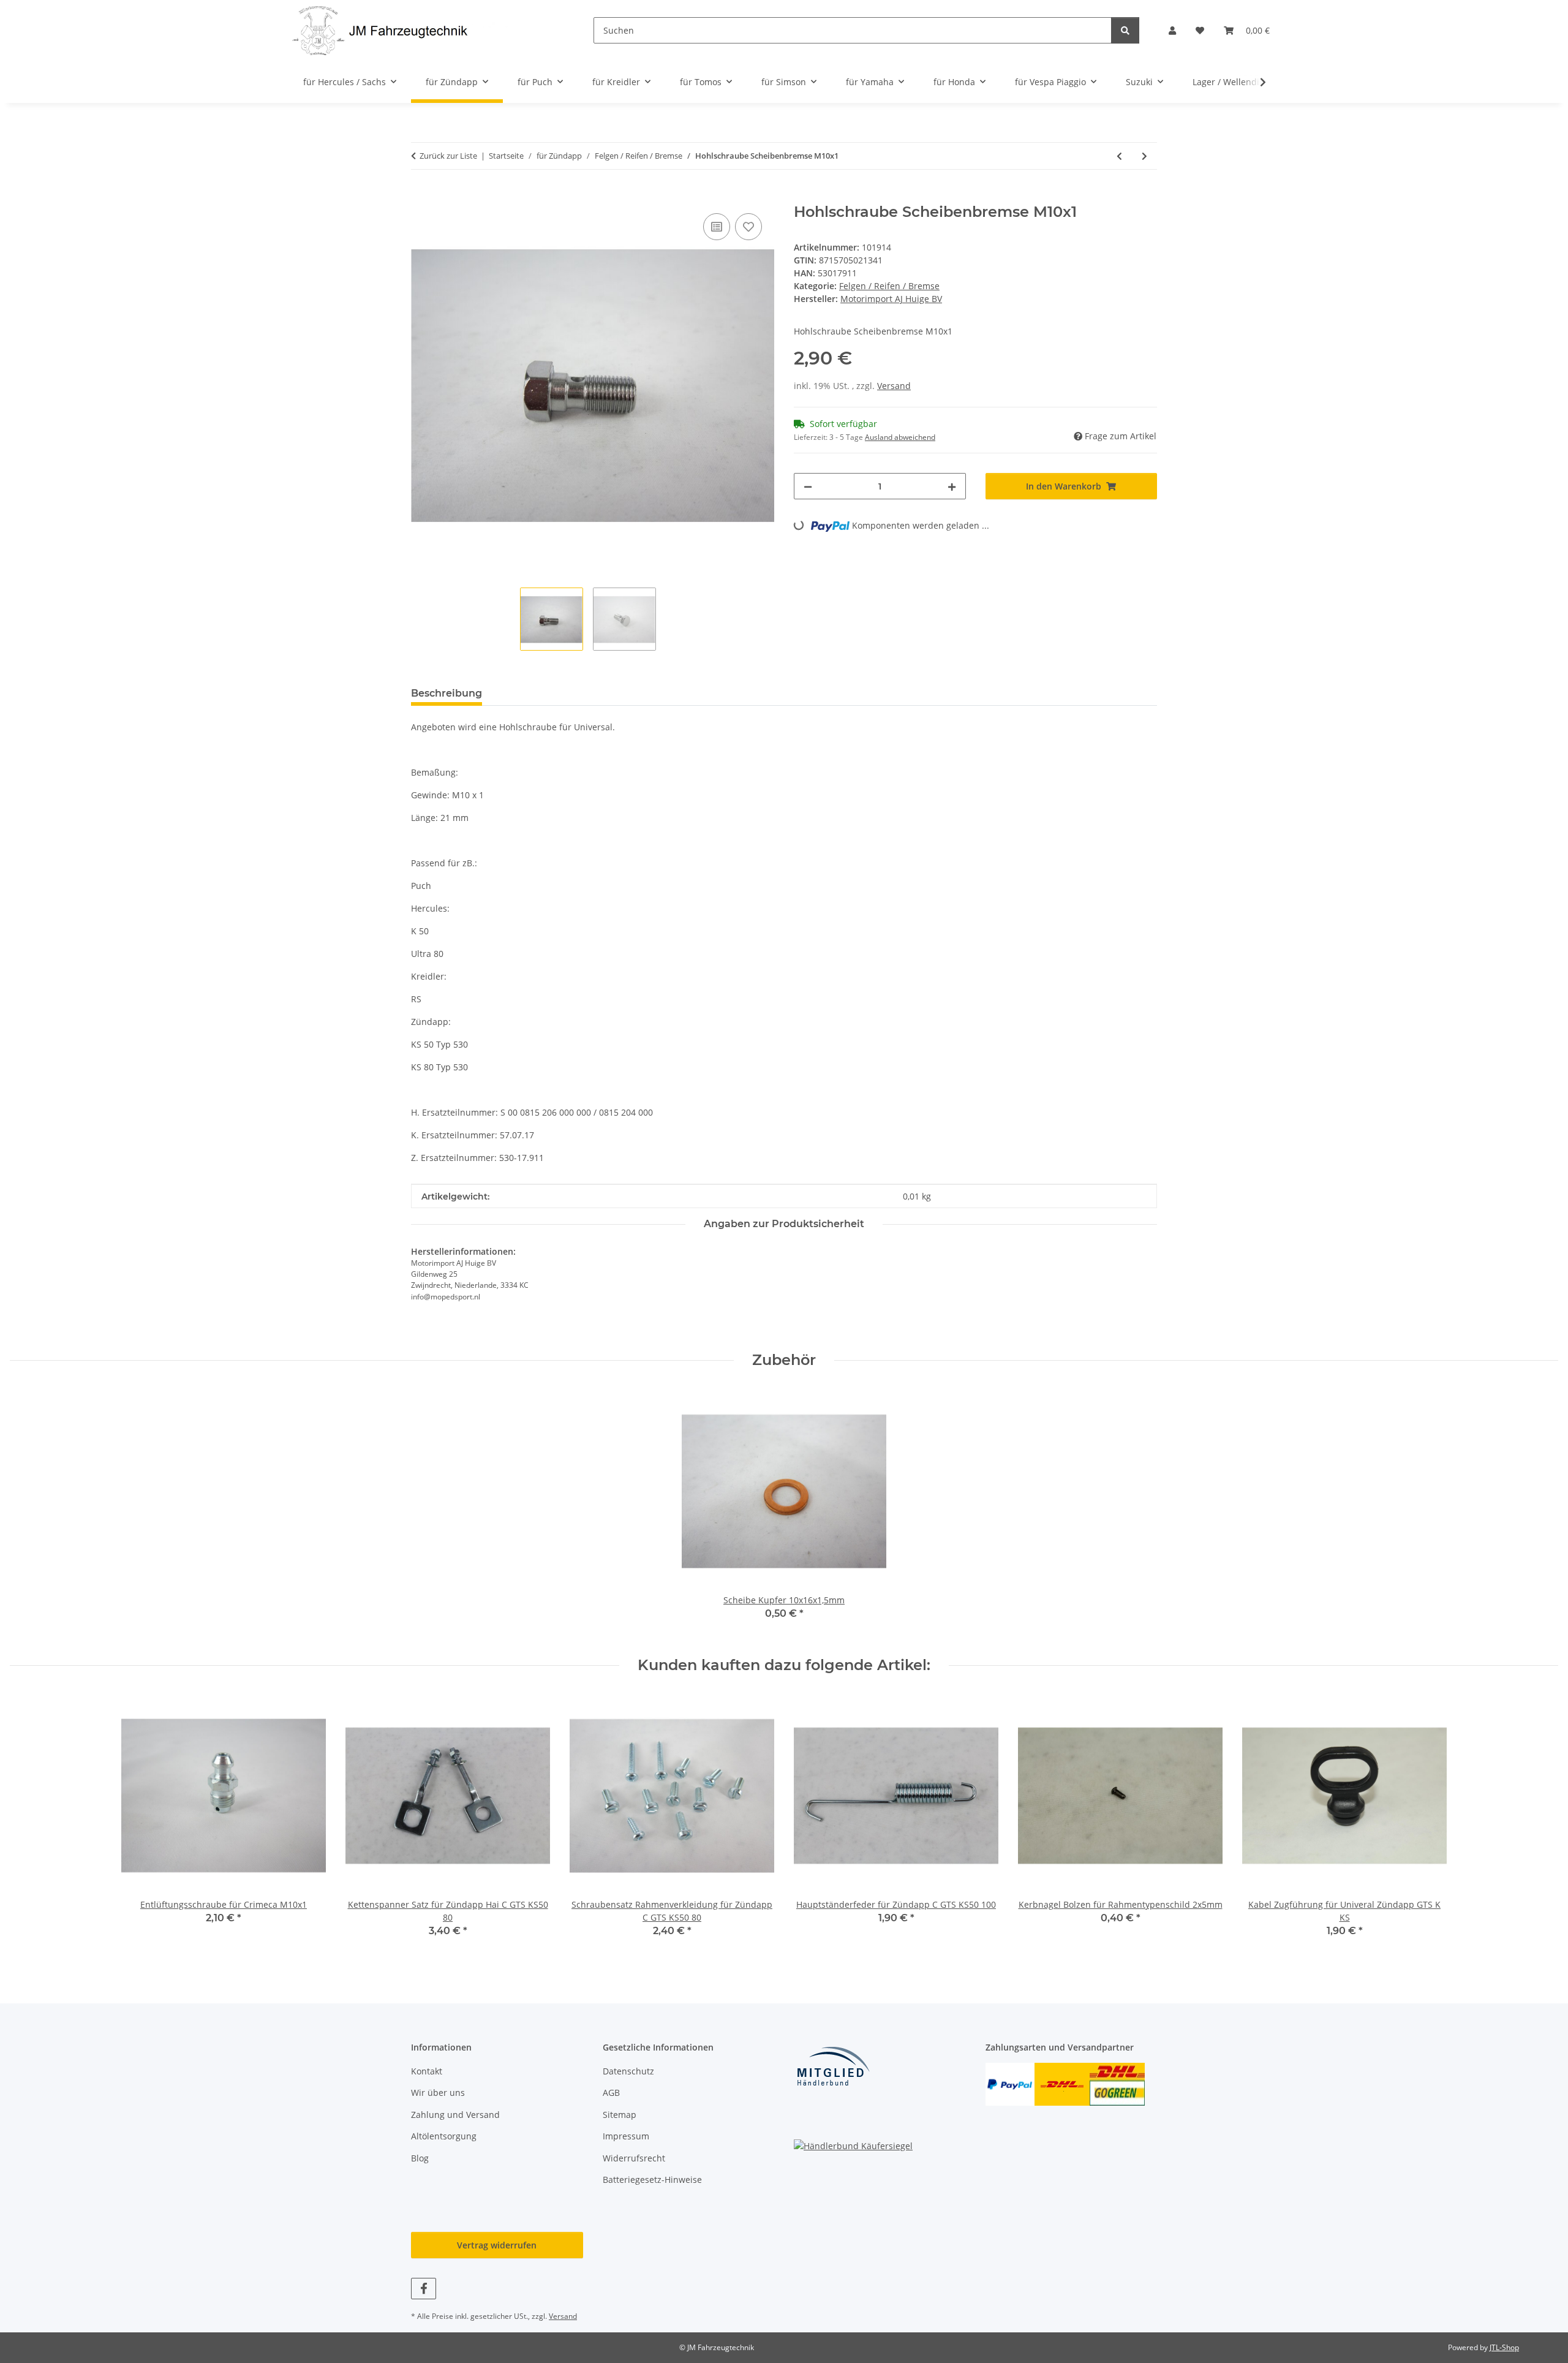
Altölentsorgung (444, 2136)
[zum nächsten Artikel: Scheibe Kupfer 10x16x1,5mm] (1144, 156)
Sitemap (620, 2115)
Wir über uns (438, 2093)
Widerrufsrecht (634, 2158)
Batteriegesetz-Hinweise (652, 2180)
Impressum (626, 2136)
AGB (611, 2093)
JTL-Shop (1504, 2347)
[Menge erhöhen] (952, 486)
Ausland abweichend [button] (900, 437)
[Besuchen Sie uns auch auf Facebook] (424, 2289)
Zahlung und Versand (455, 2115)
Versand (894, 386)
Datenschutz (628, 2071)
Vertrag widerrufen (497, 2245)
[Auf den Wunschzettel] (748, 227)
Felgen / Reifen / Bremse (889, 286)
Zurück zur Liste (448, 156)
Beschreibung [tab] (447, 693)
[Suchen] (1125, 30)
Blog (420, 2158)
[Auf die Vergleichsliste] (717, 227)
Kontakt (427, 2071)
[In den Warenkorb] (421, 197)
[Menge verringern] (808, 486)
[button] (1172, 30)
